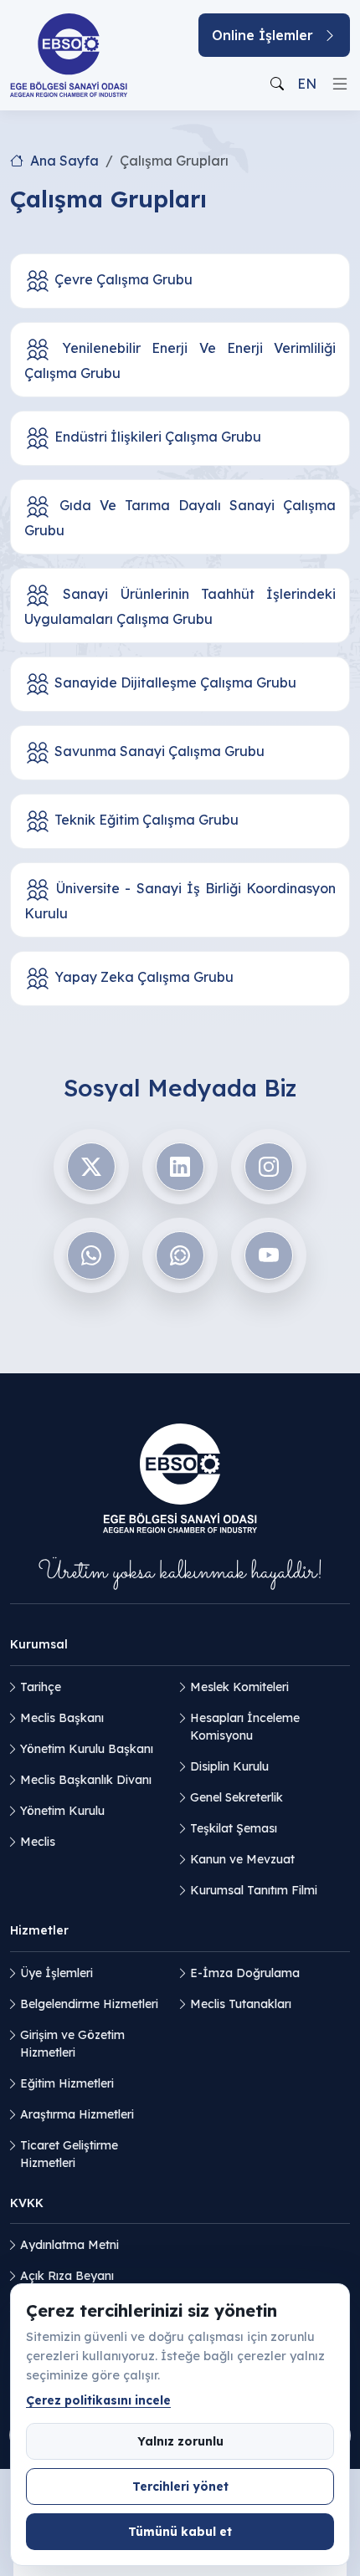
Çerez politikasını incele (98, 2400)
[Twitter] (91, 1167)
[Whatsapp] (91, 1255)
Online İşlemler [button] (262, 35)
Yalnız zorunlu (180, 2441)
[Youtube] (269, 1255)
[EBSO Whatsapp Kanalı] (180, 1255)
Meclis (38, 1842)
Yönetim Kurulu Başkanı (87, 1749)
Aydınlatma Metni (69, 2245)
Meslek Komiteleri (239, 1687)
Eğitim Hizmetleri (67, 2083)
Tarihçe (41, 1687)
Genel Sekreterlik (237, 1797)
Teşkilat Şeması (234, 1828)
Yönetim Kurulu (62, 1811)
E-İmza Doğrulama (245, 1973)
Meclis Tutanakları (241, 2004)
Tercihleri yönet (180, 2486)
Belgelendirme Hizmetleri (89, 2004)
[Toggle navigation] (340, 84)
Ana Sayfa (64, 161)
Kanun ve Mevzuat (242, 1859)
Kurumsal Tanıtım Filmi (254, 1890)
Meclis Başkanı (62, 1718)
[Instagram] (269, 1167)
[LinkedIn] (180, 1167)
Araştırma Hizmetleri (77, 2114)
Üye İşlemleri (57, 1973)
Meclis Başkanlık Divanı (86, 1780)
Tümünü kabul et (180, 2531)
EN (307, 84)
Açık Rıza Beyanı (67, 2276)
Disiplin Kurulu (229, 1766)
